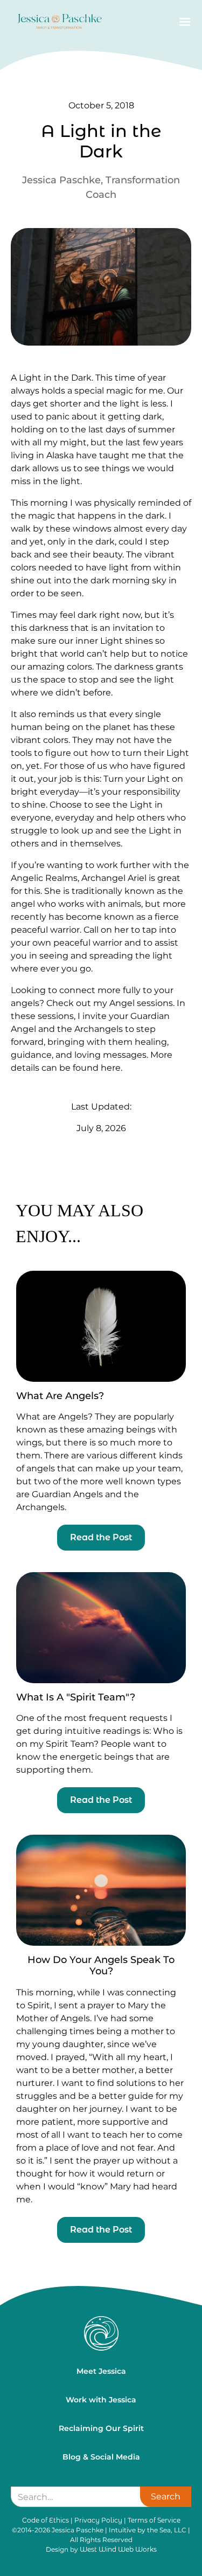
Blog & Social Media (101, 2457)
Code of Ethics (46, 2520)
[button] (183, 22)
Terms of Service (154, 2520)
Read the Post (101, 1537)
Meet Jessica (101, 2371)
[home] (57, 22)
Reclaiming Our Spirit (101, 2428)
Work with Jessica (101, 2400)
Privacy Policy (98, 2520)
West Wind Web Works (118, 2549)
